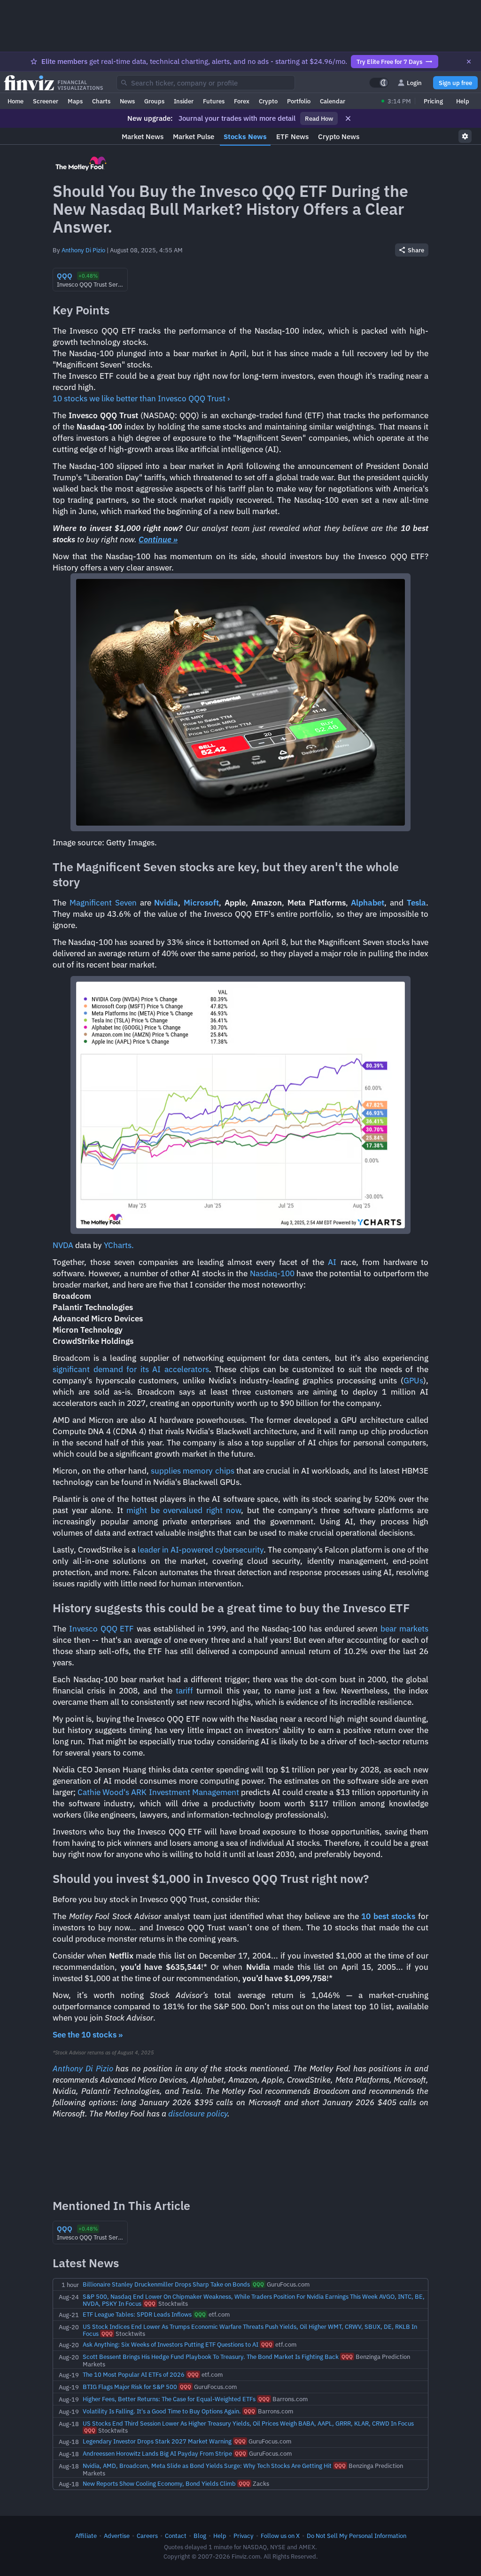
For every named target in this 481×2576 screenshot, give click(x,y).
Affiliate (86, 2536)
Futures (214, 101)
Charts (101, 101)
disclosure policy (198, 2114)
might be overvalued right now (184, 1510)
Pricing (433, 101)
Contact (176, 2536)
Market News (143, 137)
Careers (147, 2536)
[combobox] (206, 83)
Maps (75, 101)
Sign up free (455, 83)
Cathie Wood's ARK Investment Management (158, 1792)
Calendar (333, 101)
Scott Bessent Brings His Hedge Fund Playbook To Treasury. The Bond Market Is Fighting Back (211, 2357)
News (127, 101)
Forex (242, 101)
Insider (184, 101)
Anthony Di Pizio (83, 250)
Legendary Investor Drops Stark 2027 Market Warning (157, 2441)
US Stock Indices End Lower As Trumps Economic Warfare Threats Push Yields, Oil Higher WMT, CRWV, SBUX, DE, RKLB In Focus (250, 2330)
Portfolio (299, 101)
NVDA (63, 1245)
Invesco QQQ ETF (102, 1629)
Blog (200, 2536)
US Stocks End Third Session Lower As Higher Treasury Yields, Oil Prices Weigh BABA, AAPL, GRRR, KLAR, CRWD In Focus (248, 2423)
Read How (319, 118)
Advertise (117, 2536)
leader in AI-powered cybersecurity (201, 1550)
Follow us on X (280, 2536)
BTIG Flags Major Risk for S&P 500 (130, 2387)
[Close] (469, 62)
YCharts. (119, 1245)
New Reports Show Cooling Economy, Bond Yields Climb (159, 2483)
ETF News (292, 137)
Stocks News (245, 137)
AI (332, 1262)
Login (414, 83)
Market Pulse (194, 137)
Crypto (268, 101)
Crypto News (339, 137)
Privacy (244, 2536)
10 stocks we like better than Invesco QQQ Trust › (141, 398)
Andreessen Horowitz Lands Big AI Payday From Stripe (157, 2453)
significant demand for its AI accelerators (131, 1369)
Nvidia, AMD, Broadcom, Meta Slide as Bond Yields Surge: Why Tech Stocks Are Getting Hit (207, 2466)
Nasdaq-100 (272, 1273)
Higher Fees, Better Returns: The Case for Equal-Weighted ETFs (169, 2399)
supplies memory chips (192, 1471)
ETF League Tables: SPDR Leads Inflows (137, 2314)
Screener (46, 101)
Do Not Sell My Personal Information (357, 2536)
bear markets (404, 1629)
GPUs (413, 1381)
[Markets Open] (383, 101)
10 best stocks (388, 1916)
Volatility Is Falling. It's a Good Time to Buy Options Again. (162, 2411)
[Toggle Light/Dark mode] (379, 83)
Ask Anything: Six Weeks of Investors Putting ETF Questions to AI (171, 2344)
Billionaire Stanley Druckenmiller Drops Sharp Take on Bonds (166, 2284)
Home (16, 101)
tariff (184, 1691)
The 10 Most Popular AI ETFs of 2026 (134, 2374)
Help (463, 101)
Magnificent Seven (103, 903)
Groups (154, 101)
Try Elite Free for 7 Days (389, 62)
